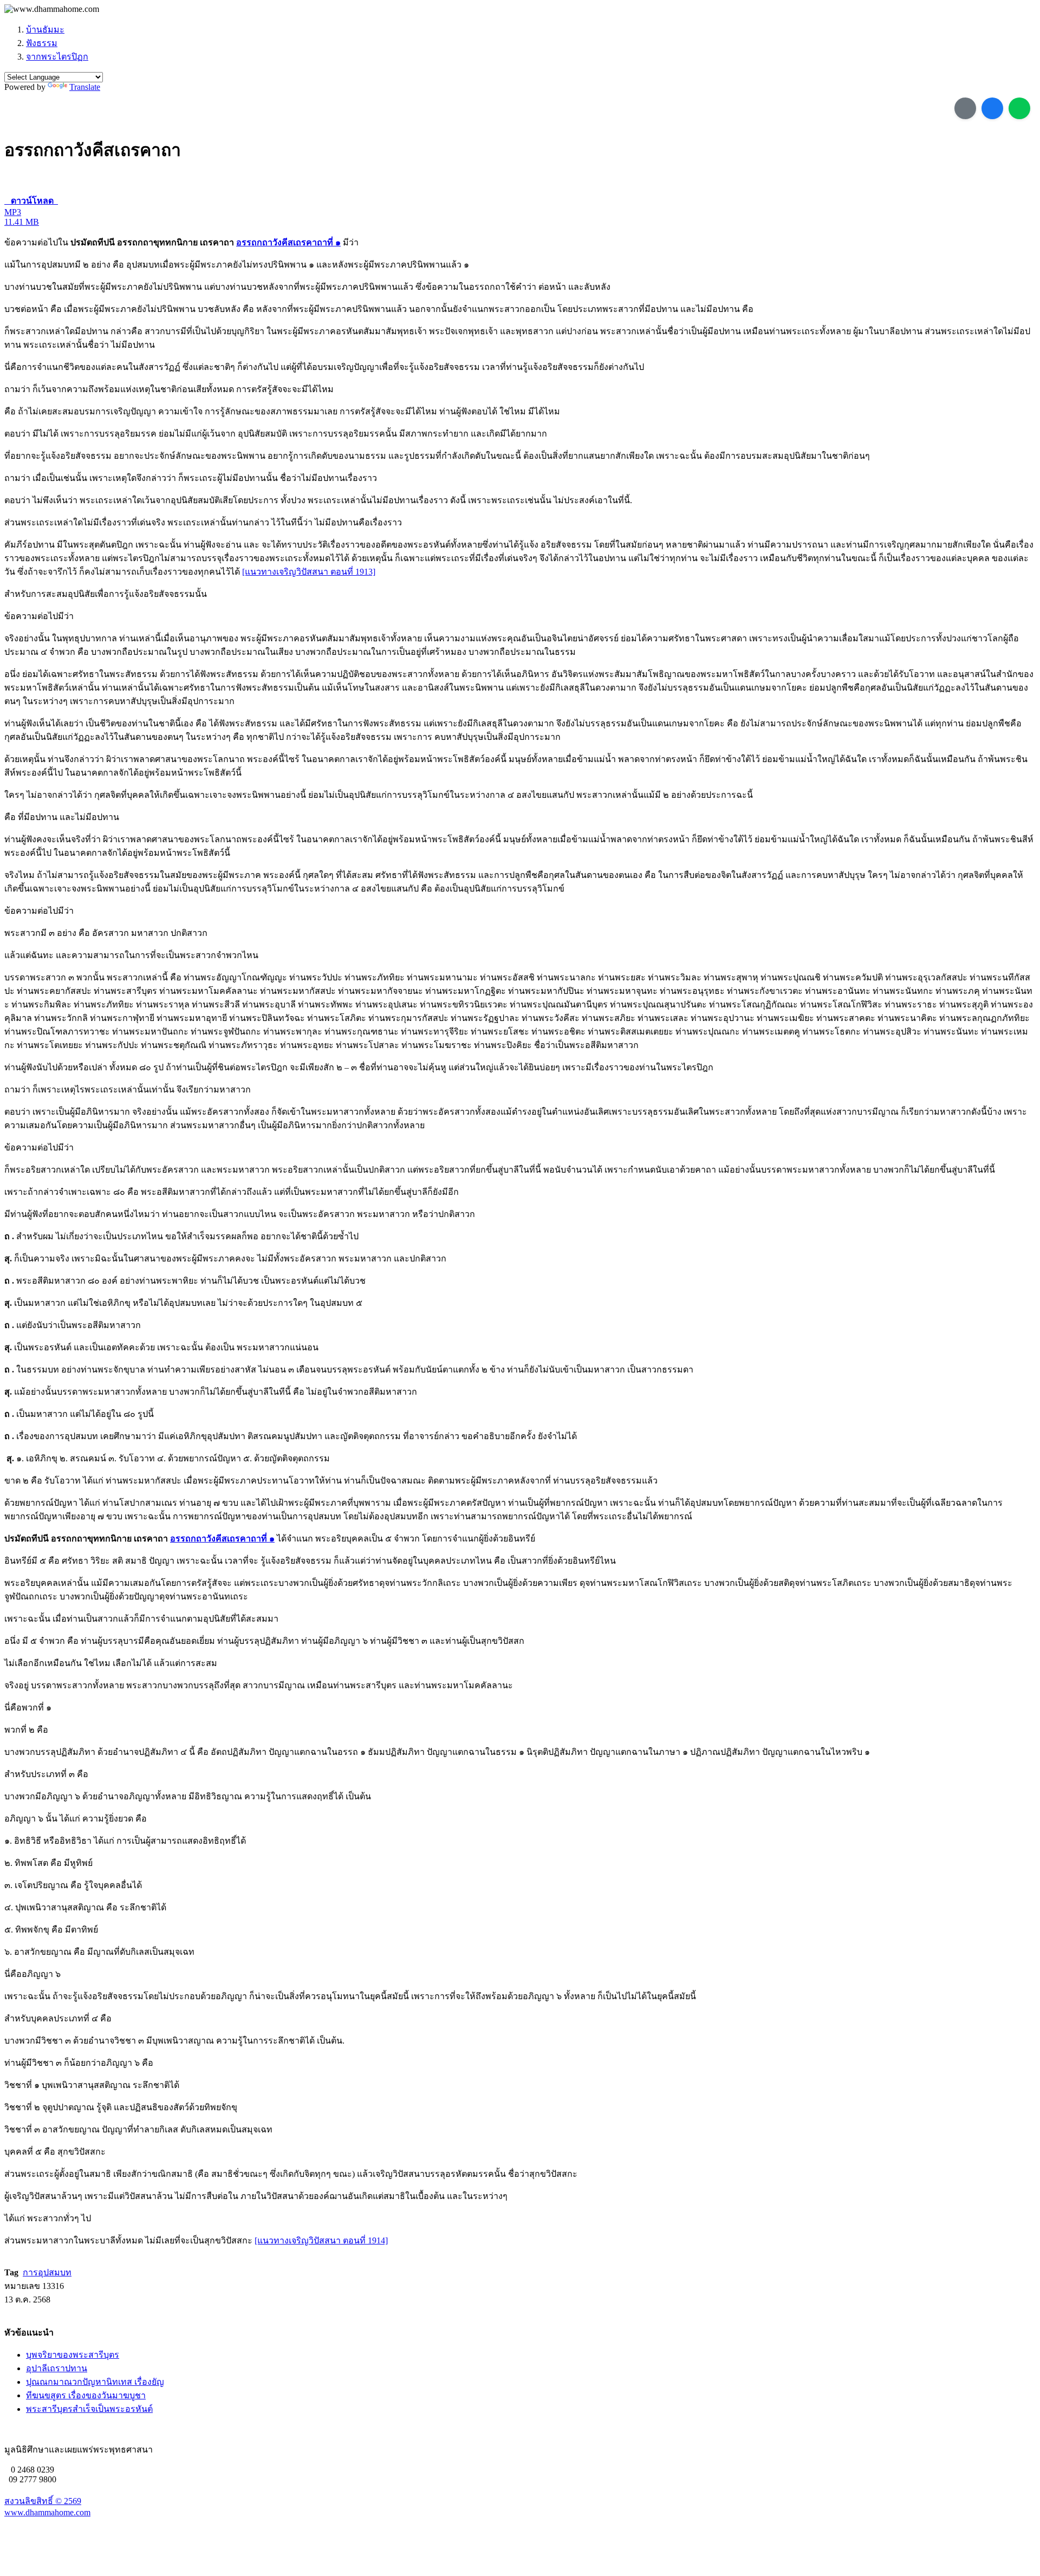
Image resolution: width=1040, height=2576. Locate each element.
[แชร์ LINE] (1019, 108)
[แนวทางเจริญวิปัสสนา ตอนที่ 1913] (309, 572)
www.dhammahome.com (47, 2512)
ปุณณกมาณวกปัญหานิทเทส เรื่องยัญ (95, 2382)
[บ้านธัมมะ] (52, 9)
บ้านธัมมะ (45, 30)
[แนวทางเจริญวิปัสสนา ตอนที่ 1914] (321, 2240)
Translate (85, 87)
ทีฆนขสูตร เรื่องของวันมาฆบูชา (86, 2395)
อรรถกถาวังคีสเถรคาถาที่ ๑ (288, 242)
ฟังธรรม (42, 43)
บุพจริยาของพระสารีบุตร (73, 2355)
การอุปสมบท (47, 2272)
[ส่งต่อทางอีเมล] (965, 108)
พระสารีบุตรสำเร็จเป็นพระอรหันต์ (89, 2409)
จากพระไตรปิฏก (57, 57)
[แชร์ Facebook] (992, 108)
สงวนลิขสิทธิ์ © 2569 (43, 2501)
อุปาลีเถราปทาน (57, 2368)
